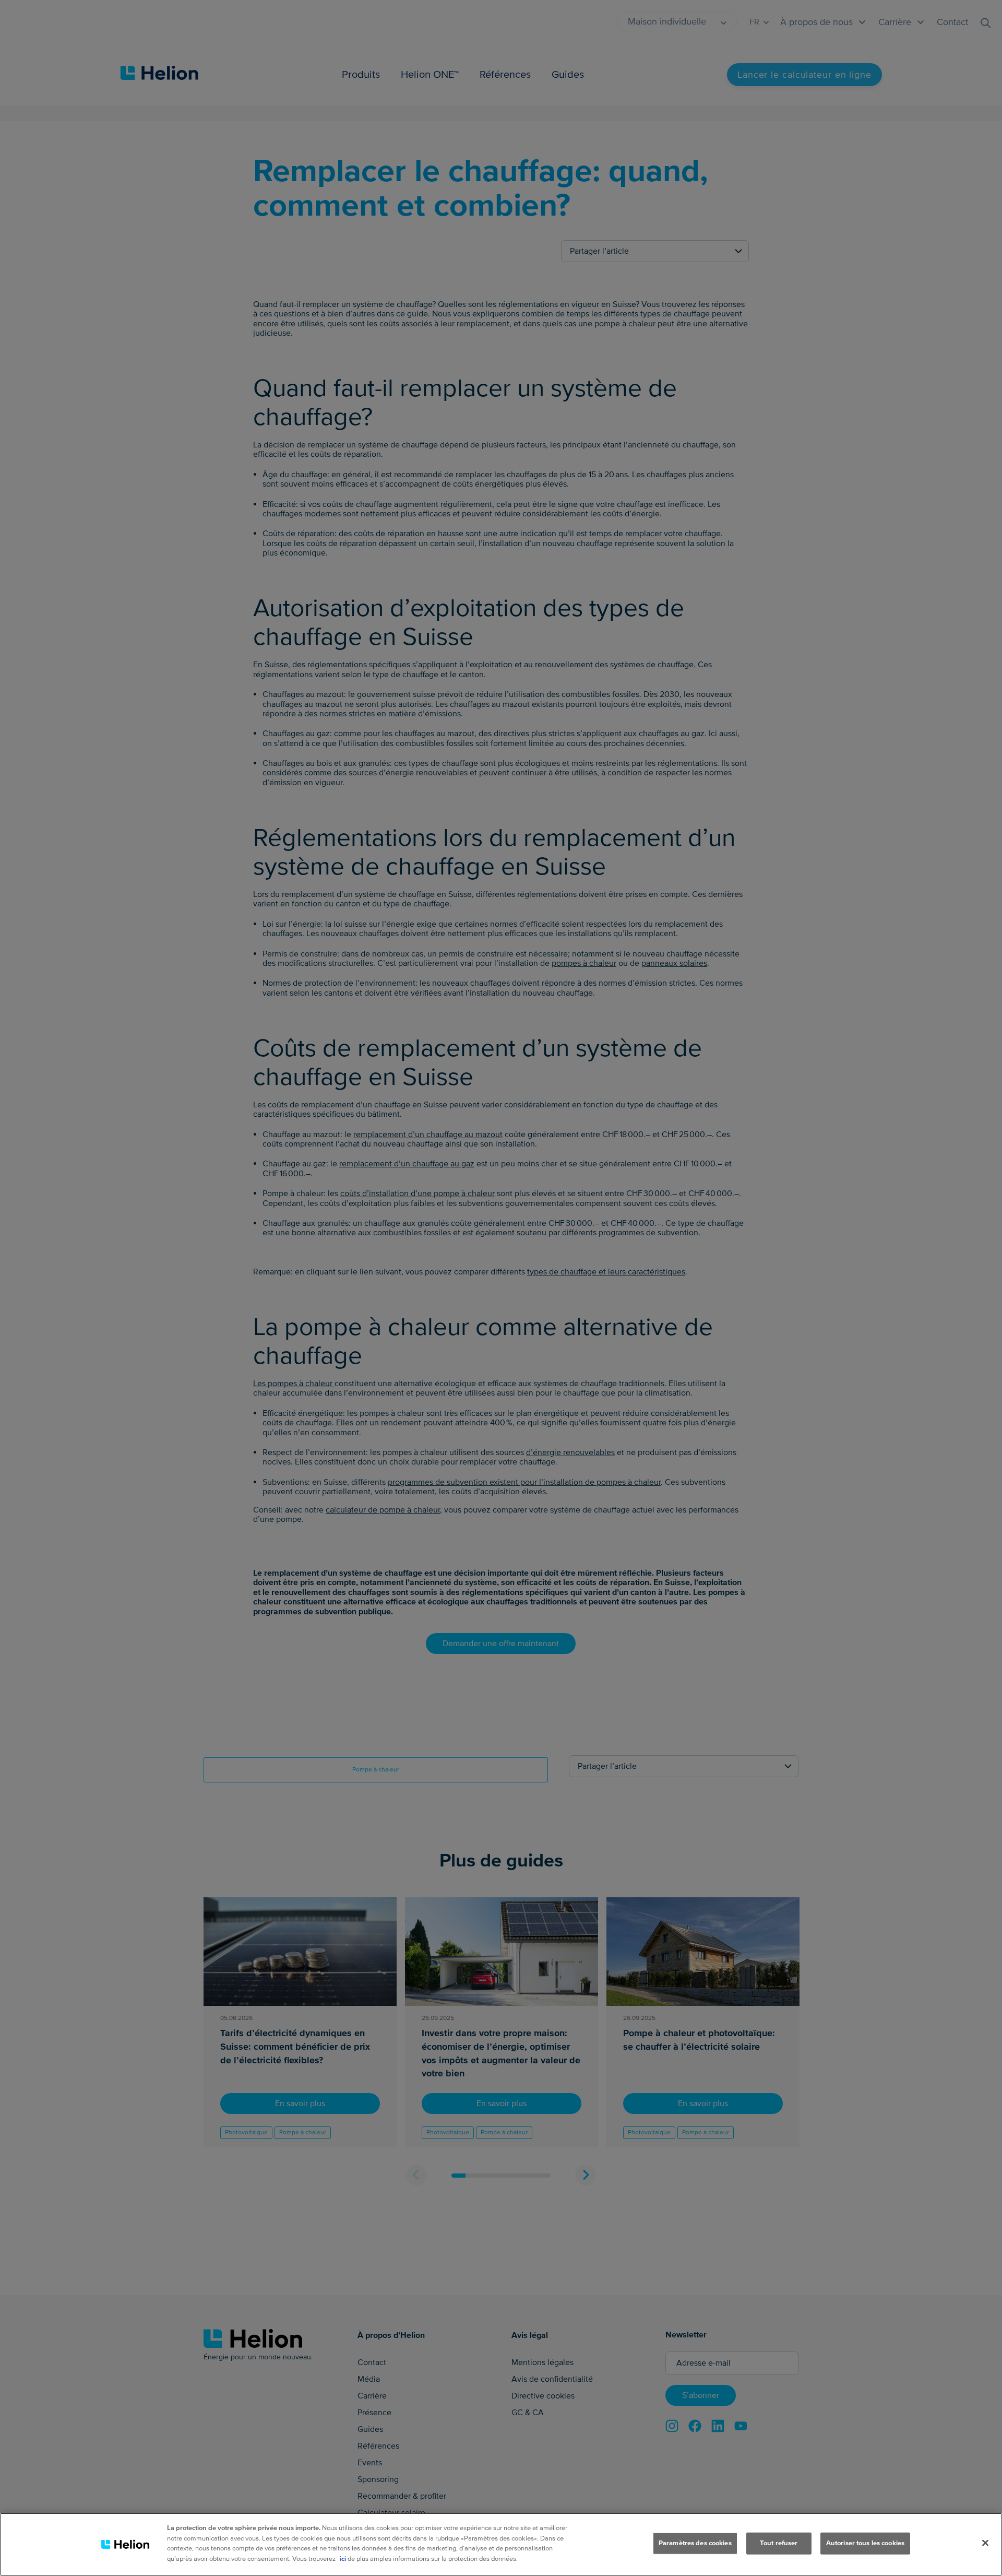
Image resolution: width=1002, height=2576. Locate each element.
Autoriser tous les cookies (865, 2543)
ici (343, 2558)
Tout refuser (779, 2543)
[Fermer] (985, 2543)
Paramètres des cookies (695, 2543)
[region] (501, 2544)
